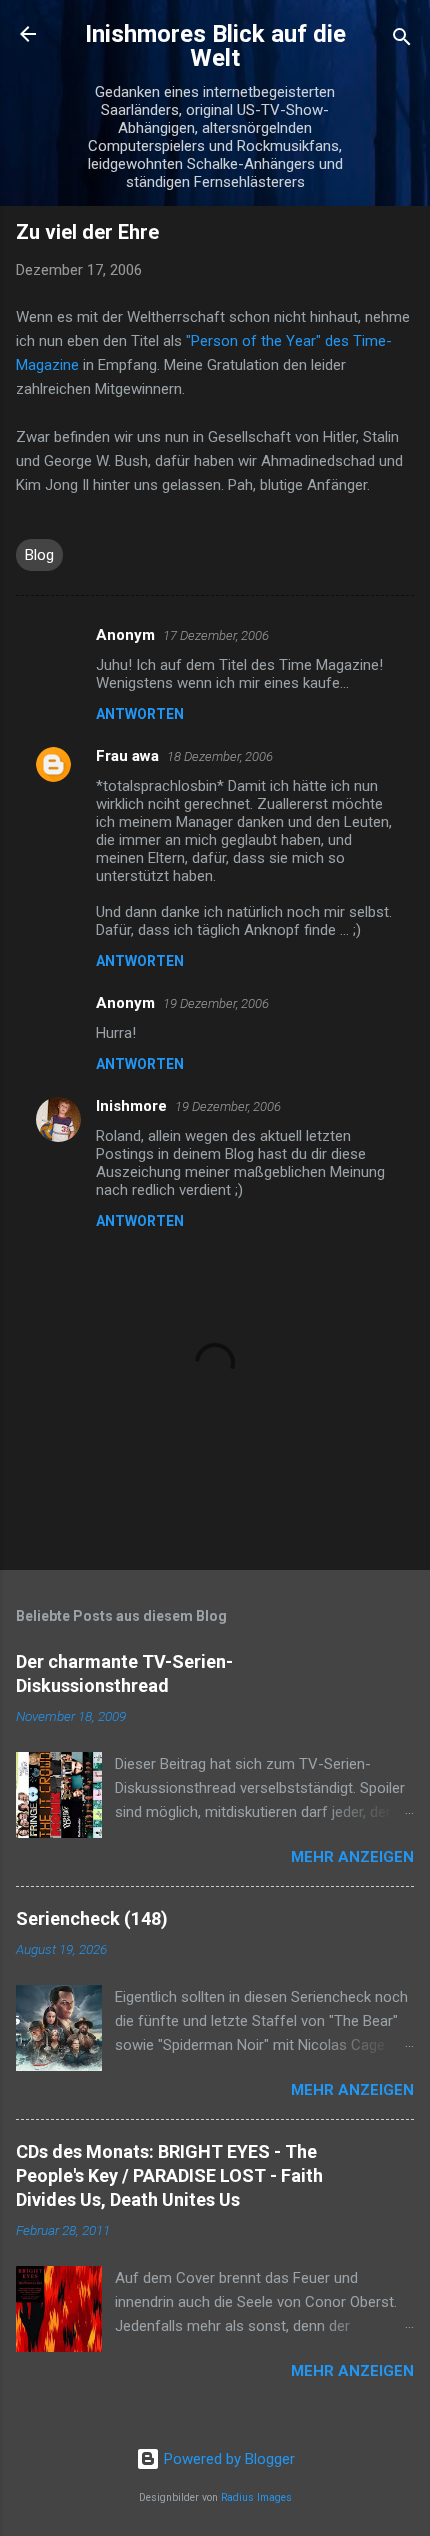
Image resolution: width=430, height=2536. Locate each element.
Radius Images (256, 2497)
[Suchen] (402, 40)
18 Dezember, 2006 (220, 756)
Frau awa (127, 756)
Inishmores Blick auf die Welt (215, 46)
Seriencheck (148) (92, 1918)
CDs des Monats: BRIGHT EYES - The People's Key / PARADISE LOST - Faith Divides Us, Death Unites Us (169, 2175)
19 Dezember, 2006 (216, 1003)
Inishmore (131, 1106)
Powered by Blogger (227, 2459)
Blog (39, 555)
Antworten (140, 714)
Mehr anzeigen (352, 1857)
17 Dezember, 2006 (216, 635)
